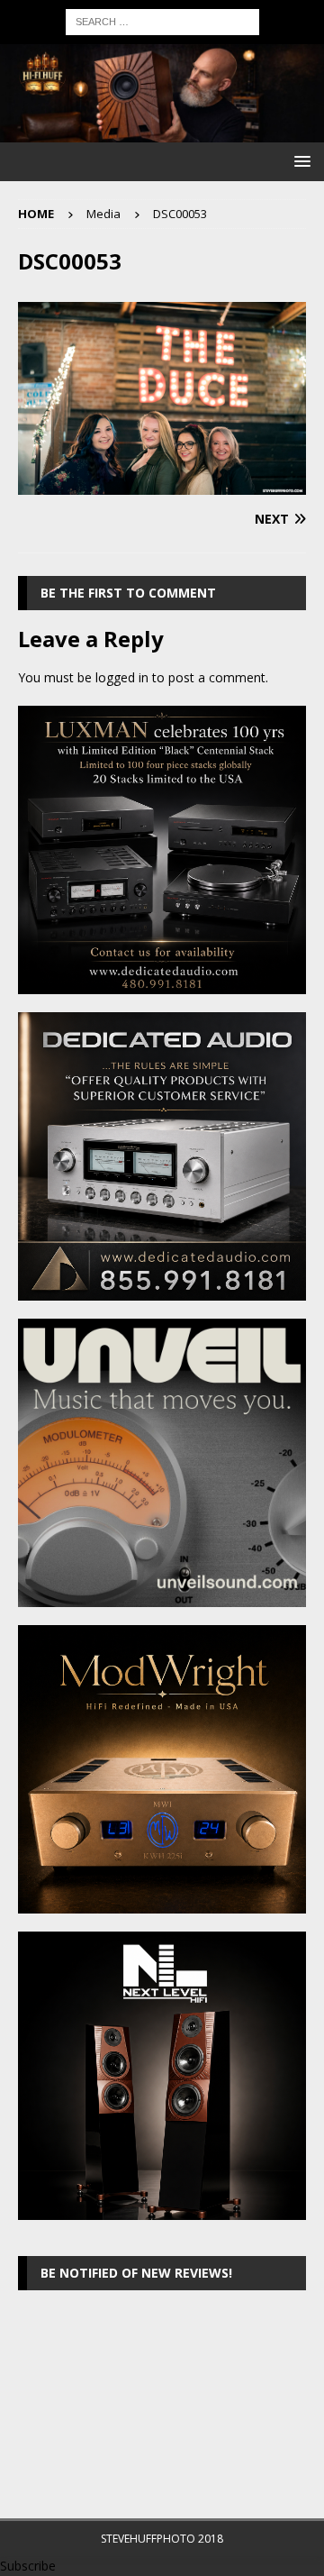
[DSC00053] (162, 484)
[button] (299, 161)
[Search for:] (162, 20)
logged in (122, 677)
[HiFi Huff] (162, 132)
